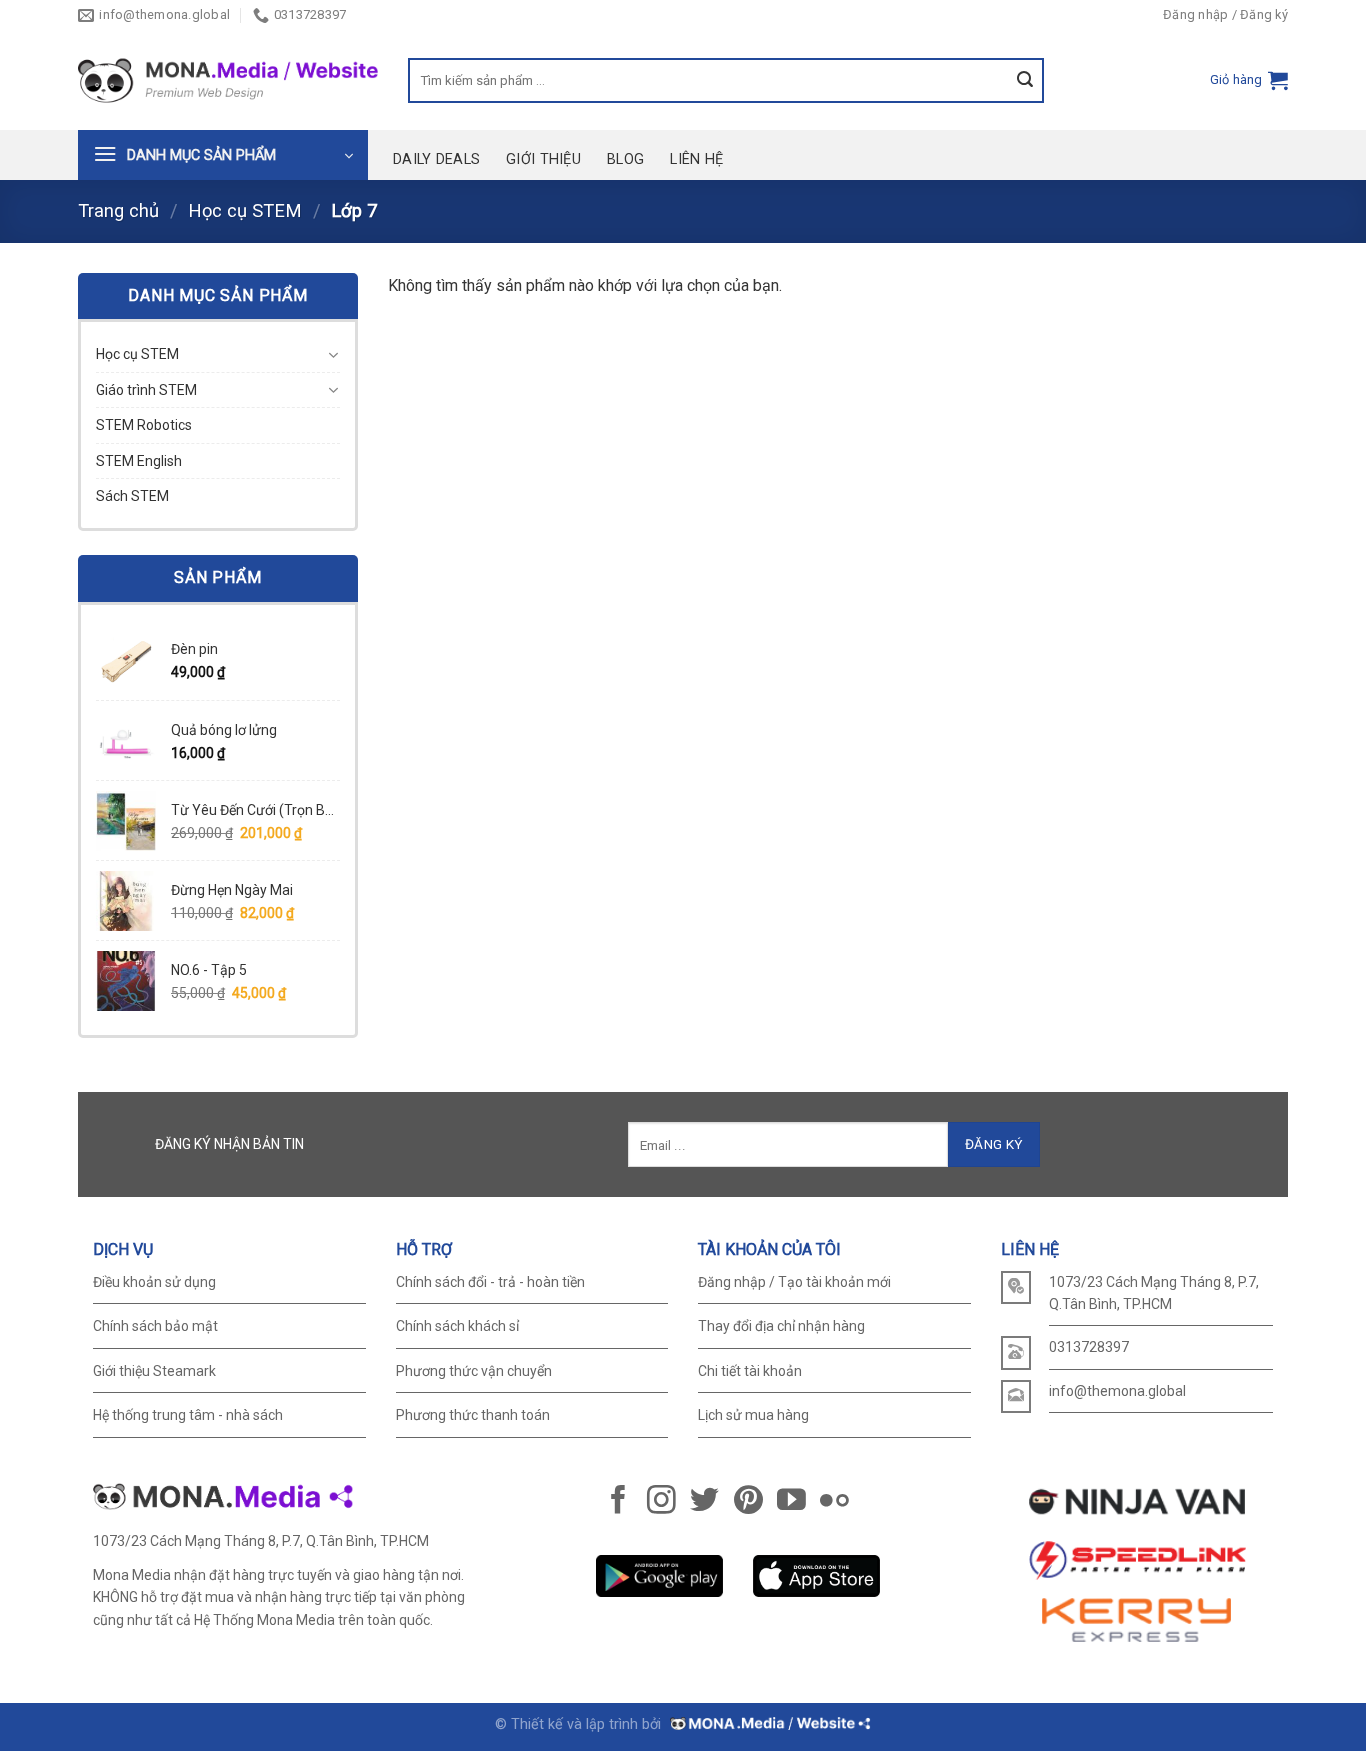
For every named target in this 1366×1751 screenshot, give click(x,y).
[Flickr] (834, 1502)
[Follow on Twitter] (704, 1502)
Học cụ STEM (245, 210)
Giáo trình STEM (146, 390)
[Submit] (1030, 80)
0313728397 (1089, 1347)
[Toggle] (333, 355)
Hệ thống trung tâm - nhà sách (188, 1415)
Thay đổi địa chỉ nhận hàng (781, 1326)
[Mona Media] (768, 1724)
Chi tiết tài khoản (750, 1371)
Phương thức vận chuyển (474, 1371)
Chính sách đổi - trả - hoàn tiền (490, 1282)
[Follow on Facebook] (618, 1502)
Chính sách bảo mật (155, 1326)
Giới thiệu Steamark (154, 1371)
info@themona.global (1117, 1391)
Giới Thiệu (543, 159)
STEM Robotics (144, 425)
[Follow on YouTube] (791, 1502)
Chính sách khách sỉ (457, 1326)
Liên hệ (696, 159)
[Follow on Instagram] (661, 1502)
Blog (625, 159)
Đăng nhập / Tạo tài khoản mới (794, 1282)
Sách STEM (132, 496)
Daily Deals (436, 159)
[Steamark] (228, 80)
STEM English (139, 461)
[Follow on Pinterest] (748, 1502)
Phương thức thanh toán (473, 1415)
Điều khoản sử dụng (154, 1282)
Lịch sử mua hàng (753, 1415)
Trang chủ (118, 210)
